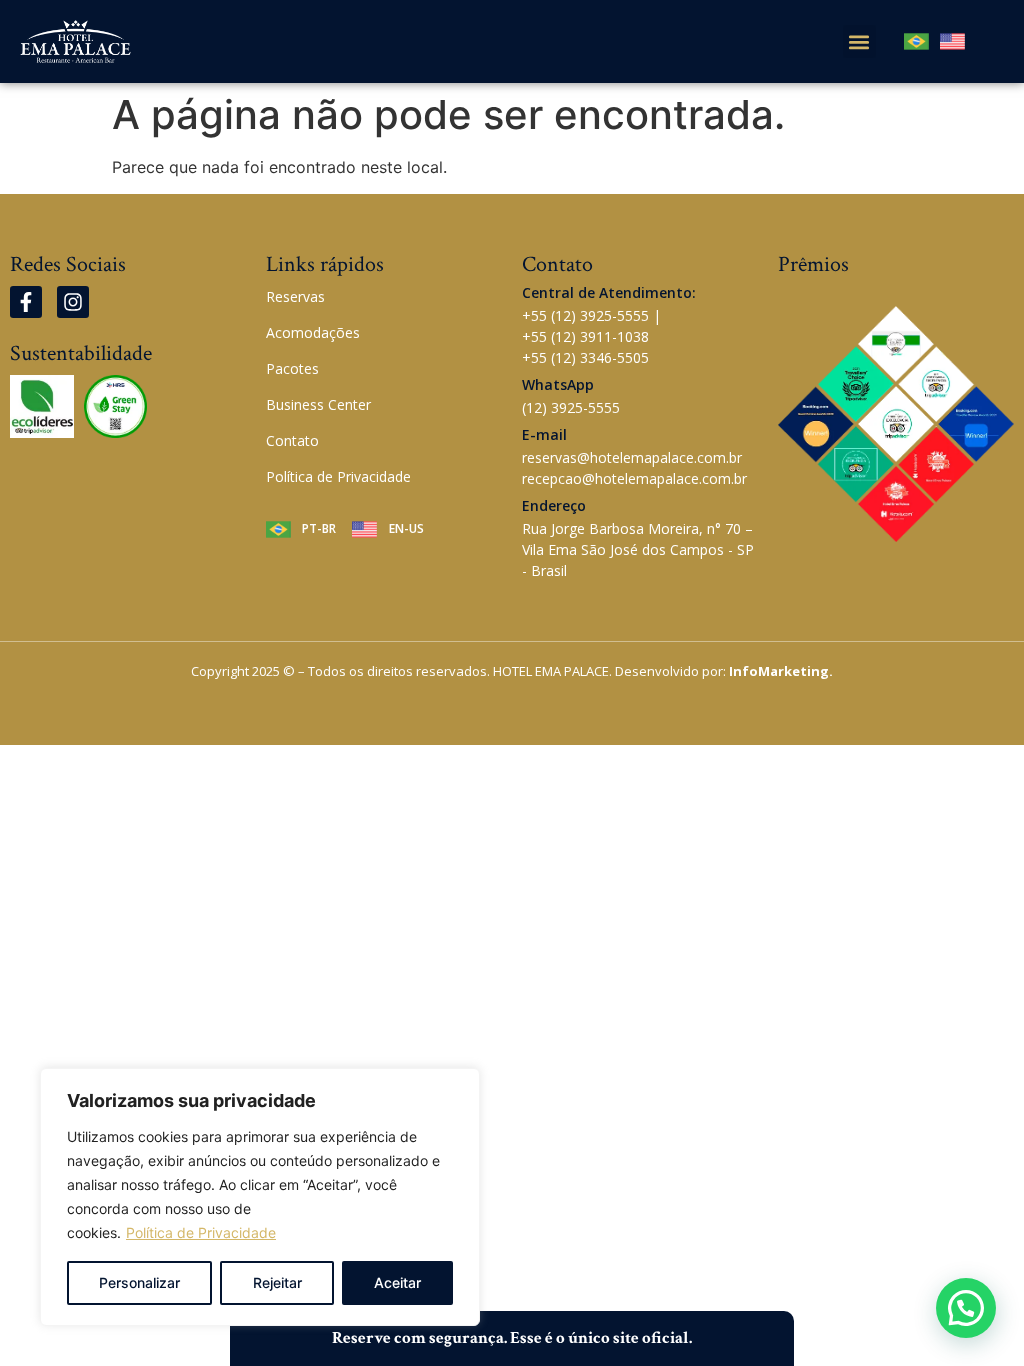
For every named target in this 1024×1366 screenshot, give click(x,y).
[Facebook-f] (26, 302)
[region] (260, 1197)
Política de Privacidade (201, 1232)
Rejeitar (277, 1282)
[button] (859, 41)
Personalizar (139, 1282)
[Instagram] (73, 302)
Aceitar (397, 1282)
